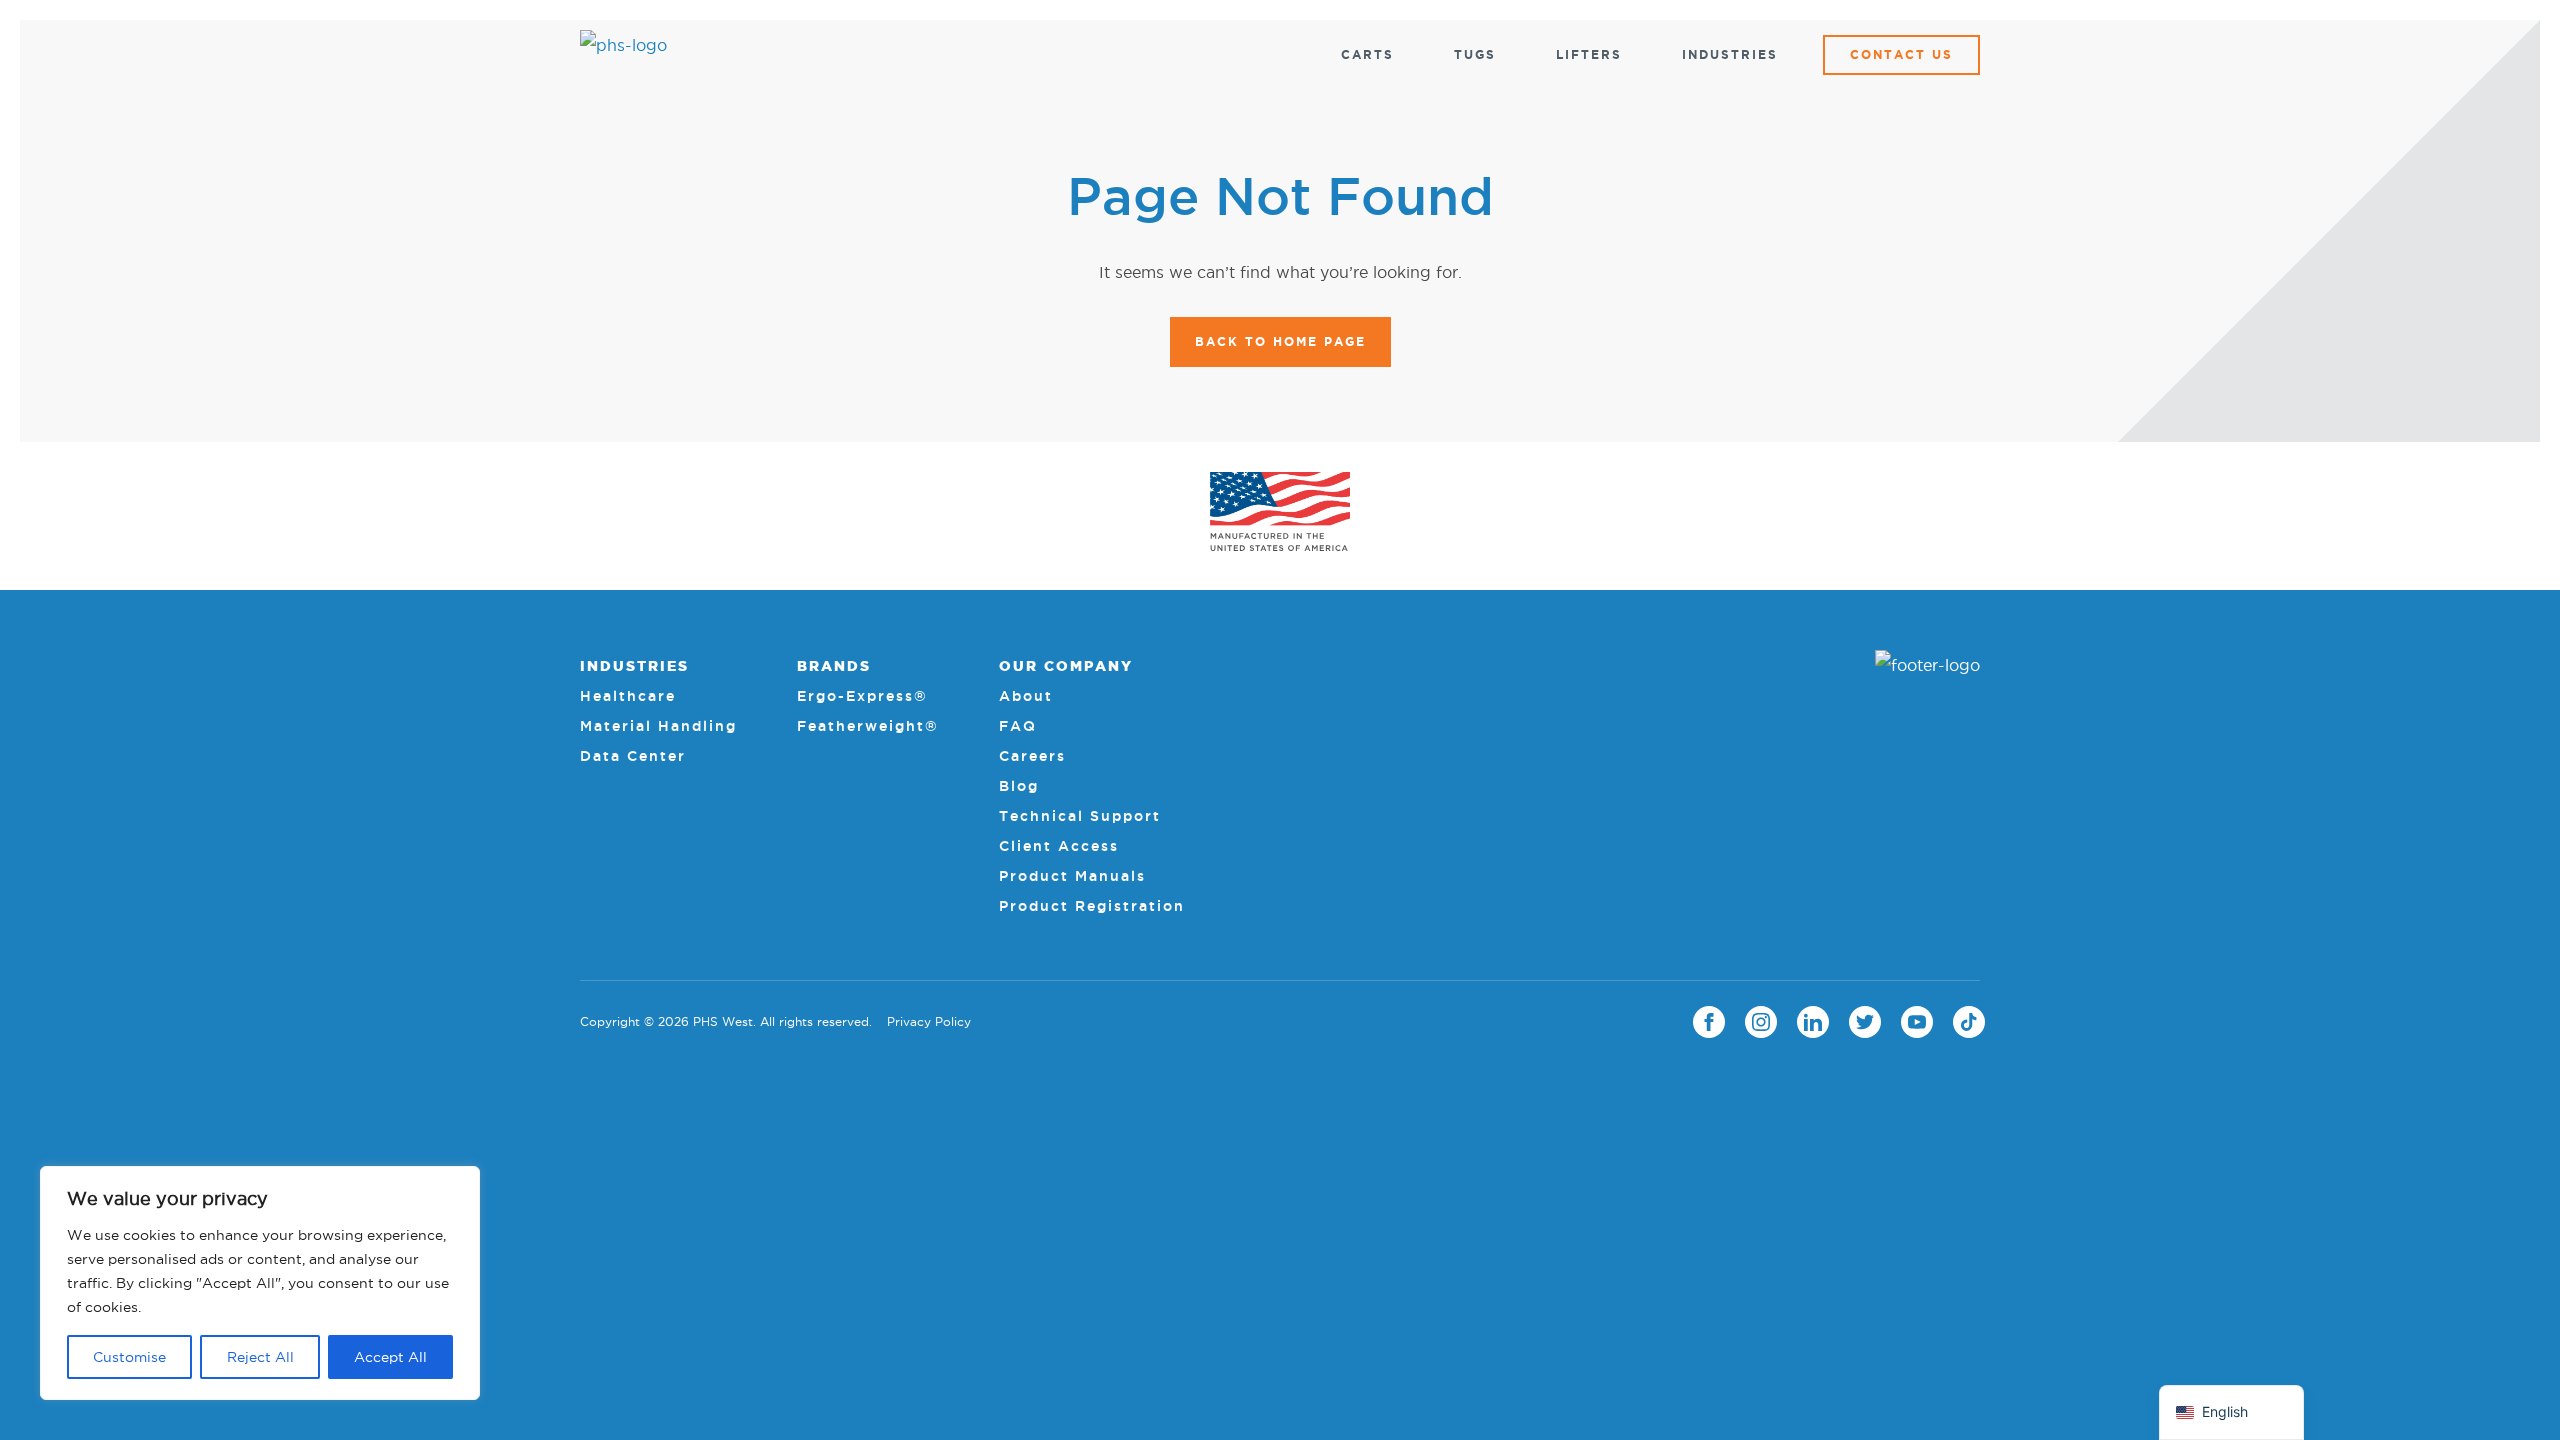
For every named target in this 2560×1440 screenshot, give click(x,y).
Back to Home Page (1280, 341)
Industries (1730, 54)
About (1026, 696)
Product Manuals (1072, 876)
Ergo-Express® (862, 696)
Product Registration (1092, 906)
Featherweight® (868, 726)
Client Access (1059, 846)
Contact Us (1901, 54)
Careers (1032, 756)
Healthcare (628, 696)
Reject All (260, 1357)
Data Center (633, 756)
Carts (1367, 54)
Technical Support (1080, 816)
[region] (260, 1283)
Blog (1019, 786)
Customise (129, 1357)
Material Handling (658, 726)
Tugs (1475, 54)
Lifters (1589, 54)
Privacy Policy (929, 1021)
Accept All (390, 1357)
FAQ (1018, 726)
